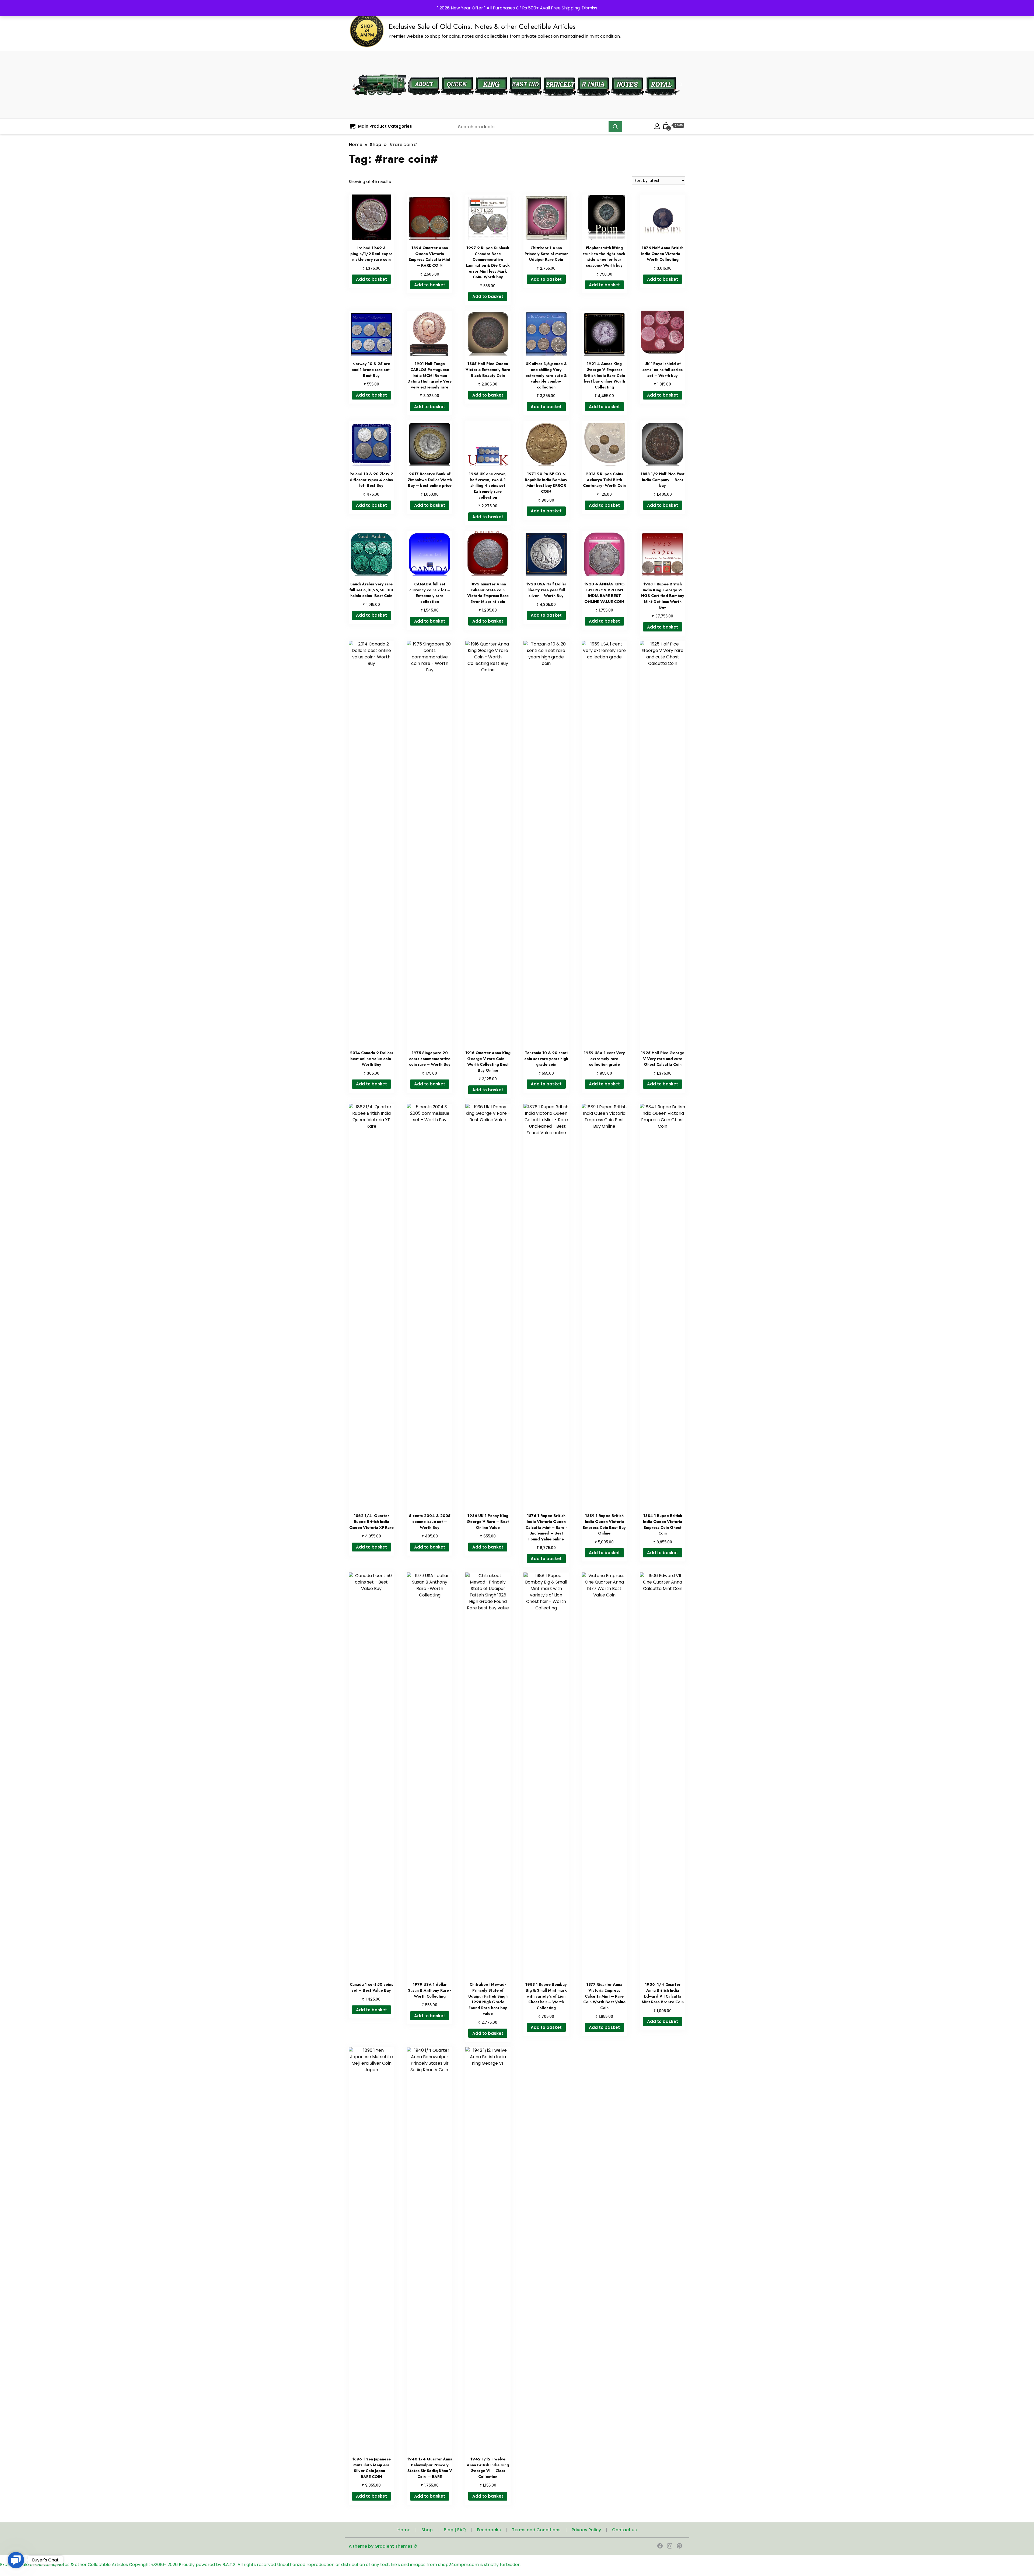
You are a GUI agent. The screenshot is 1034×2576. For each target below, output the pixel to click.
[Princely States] (559, 73)
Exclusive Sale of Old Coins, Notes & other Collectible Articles (482, 26)
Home (404, 2530)
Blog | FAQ (455, 2530)
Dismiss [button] (589, 8)
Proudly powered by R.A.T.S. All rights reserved (227, 2565)
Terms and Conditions (536, 2530)
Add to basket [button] (371, 279)
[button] (16, 2560)
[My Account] (657, 125)
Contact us (624, 2530)
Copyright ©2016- (148, 2565)
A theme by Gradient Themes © (383, 2546)
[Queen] (457, 73)
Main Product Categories (385, 126)
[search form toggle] (680, 85)
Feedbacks (489, 2530)
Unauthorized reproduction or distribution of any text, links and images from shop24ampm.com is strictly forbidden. (399, 2565)
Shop (427, 2530)
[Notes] (628, 73)
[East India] (525, 73)
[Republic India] (593, 73)
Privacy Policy (586, 2530)
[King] (492, 73)
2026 (173, 2565)
